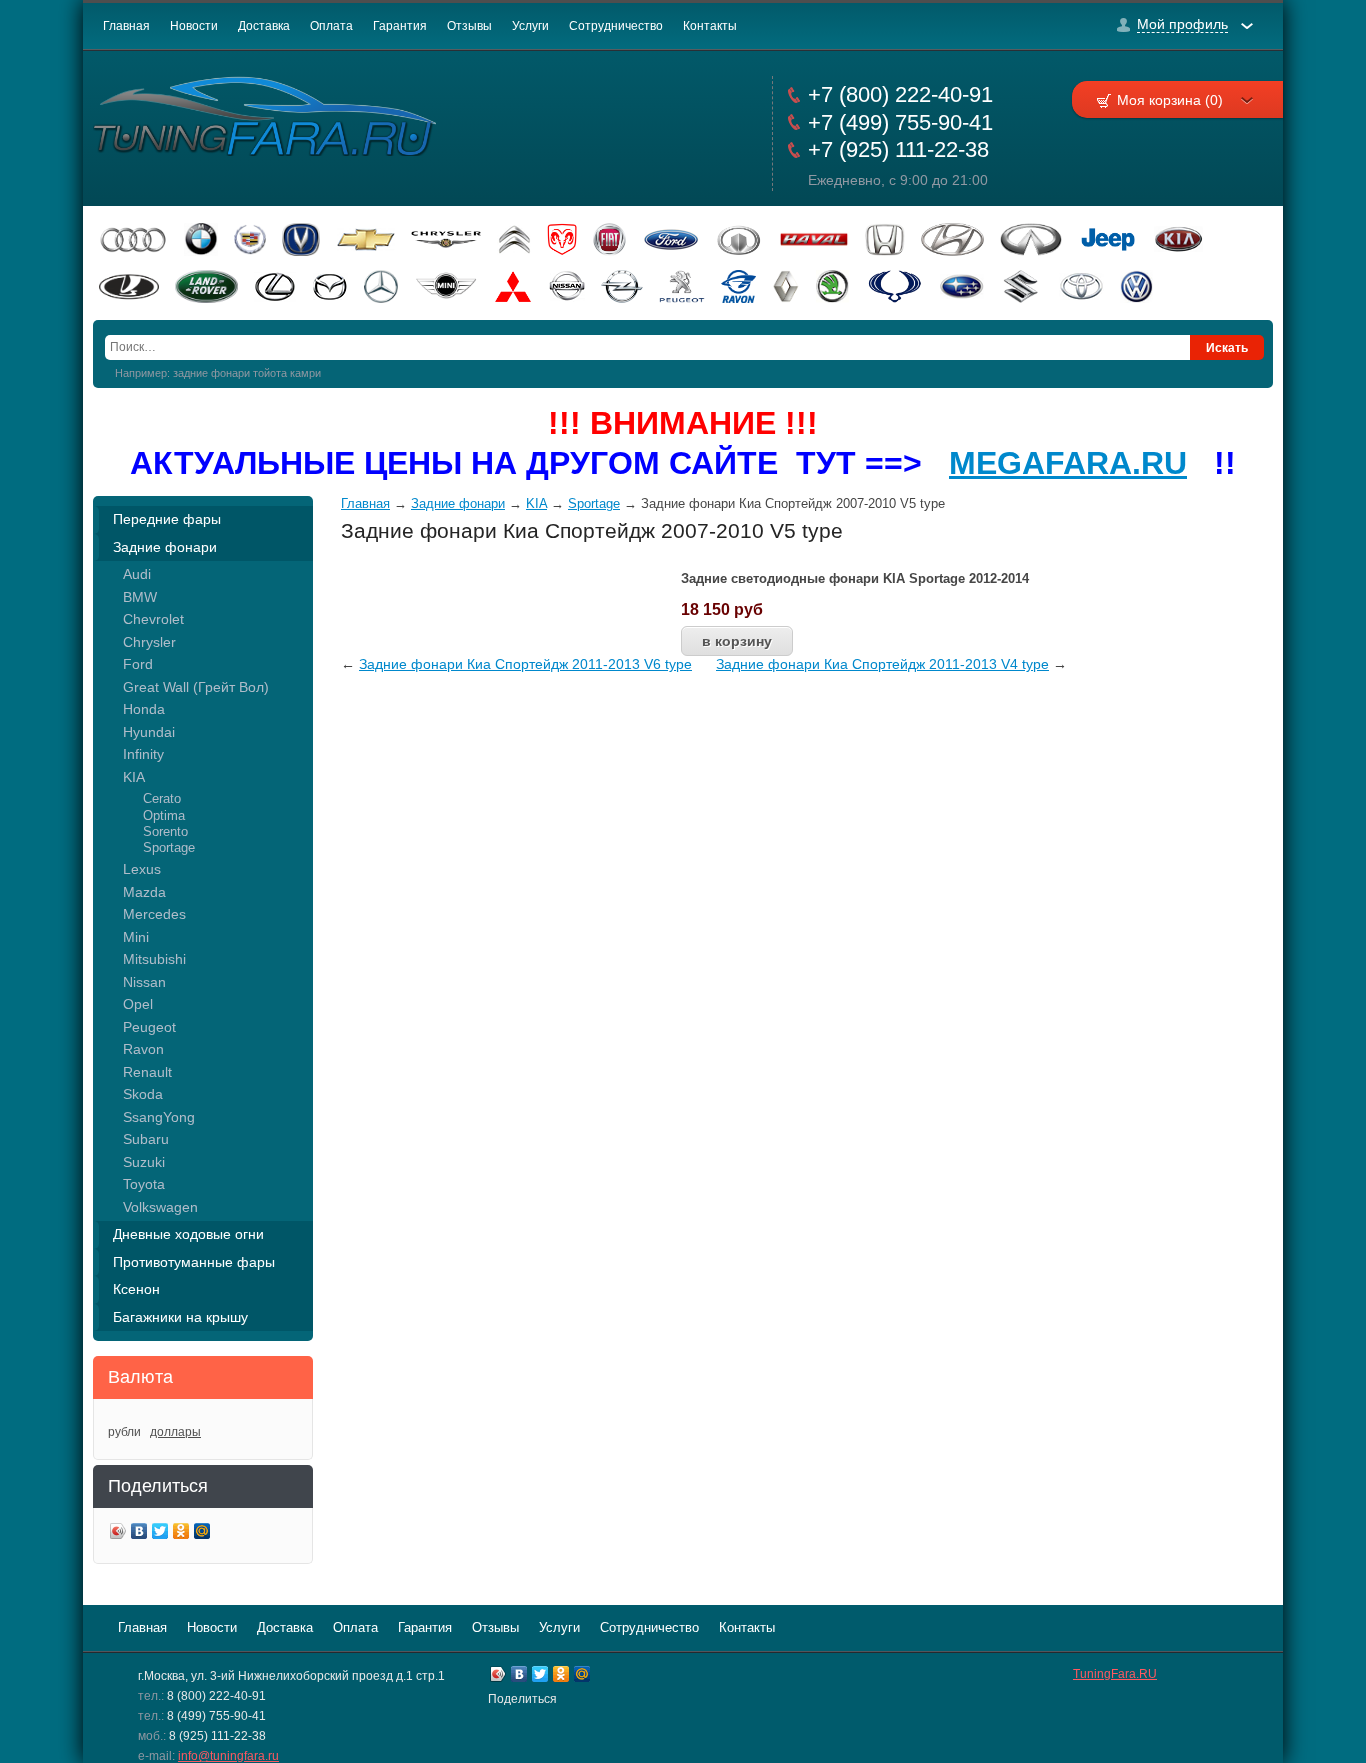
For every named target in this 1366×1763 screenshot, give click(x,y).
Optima (164, 815)
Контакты (710, 26)
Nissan (144, 982)
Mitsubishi (154, 959)
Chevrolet (153, 619)
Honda (144, 709)
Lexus (142, 869)
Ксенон (136, 1289)
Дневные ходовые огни (188, 1234)
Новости (194, 26)
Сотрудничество (616, 26)
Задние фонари (165, 547)
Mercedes (154, 914)
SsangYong (159, 1117)
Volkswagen (160, 1207)
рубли (124, 1432)
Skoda (143, 1094)
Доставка (264, 26)
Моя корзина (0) (1170, 100)
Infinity (143, 754)
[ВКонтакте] (139, 1533)
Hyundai (149, 732)
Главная (126, 26)
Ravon (143, 1049)
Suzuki (144, 1162)
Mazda (144, 892)
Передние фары (167, 519)
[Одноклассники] (181, 1533)
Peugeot (149, 1027)
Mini (136, 937)
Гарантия (400, 26)
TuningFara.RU (1115, 1674)
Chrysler (149, 642)
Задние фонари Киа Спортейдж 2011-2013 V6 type (525, 664)
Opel (138, 1004)
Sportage (169, 847)
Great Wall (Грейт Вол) (196, 687)
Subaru (146, 1139)
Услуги (530, 26)
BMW (140, 597)
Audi (137, 574)
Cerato (162, 798)
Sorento (165, 831)
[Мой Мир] (202, 1533)
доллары (175, 1432)
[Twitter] (160, 1533)
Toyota (144, 1184)
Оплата (331, 26)
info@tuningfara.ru (228, 1756)
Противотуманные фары (194, 1262)
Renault (147, 1072)
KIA (134, 777)
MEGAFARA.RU (1068, 463)
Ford (138, 664)
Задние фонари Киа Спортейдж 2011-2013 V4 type (882, 664)
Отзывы (469, 26)
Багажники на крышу (180, 1317)
